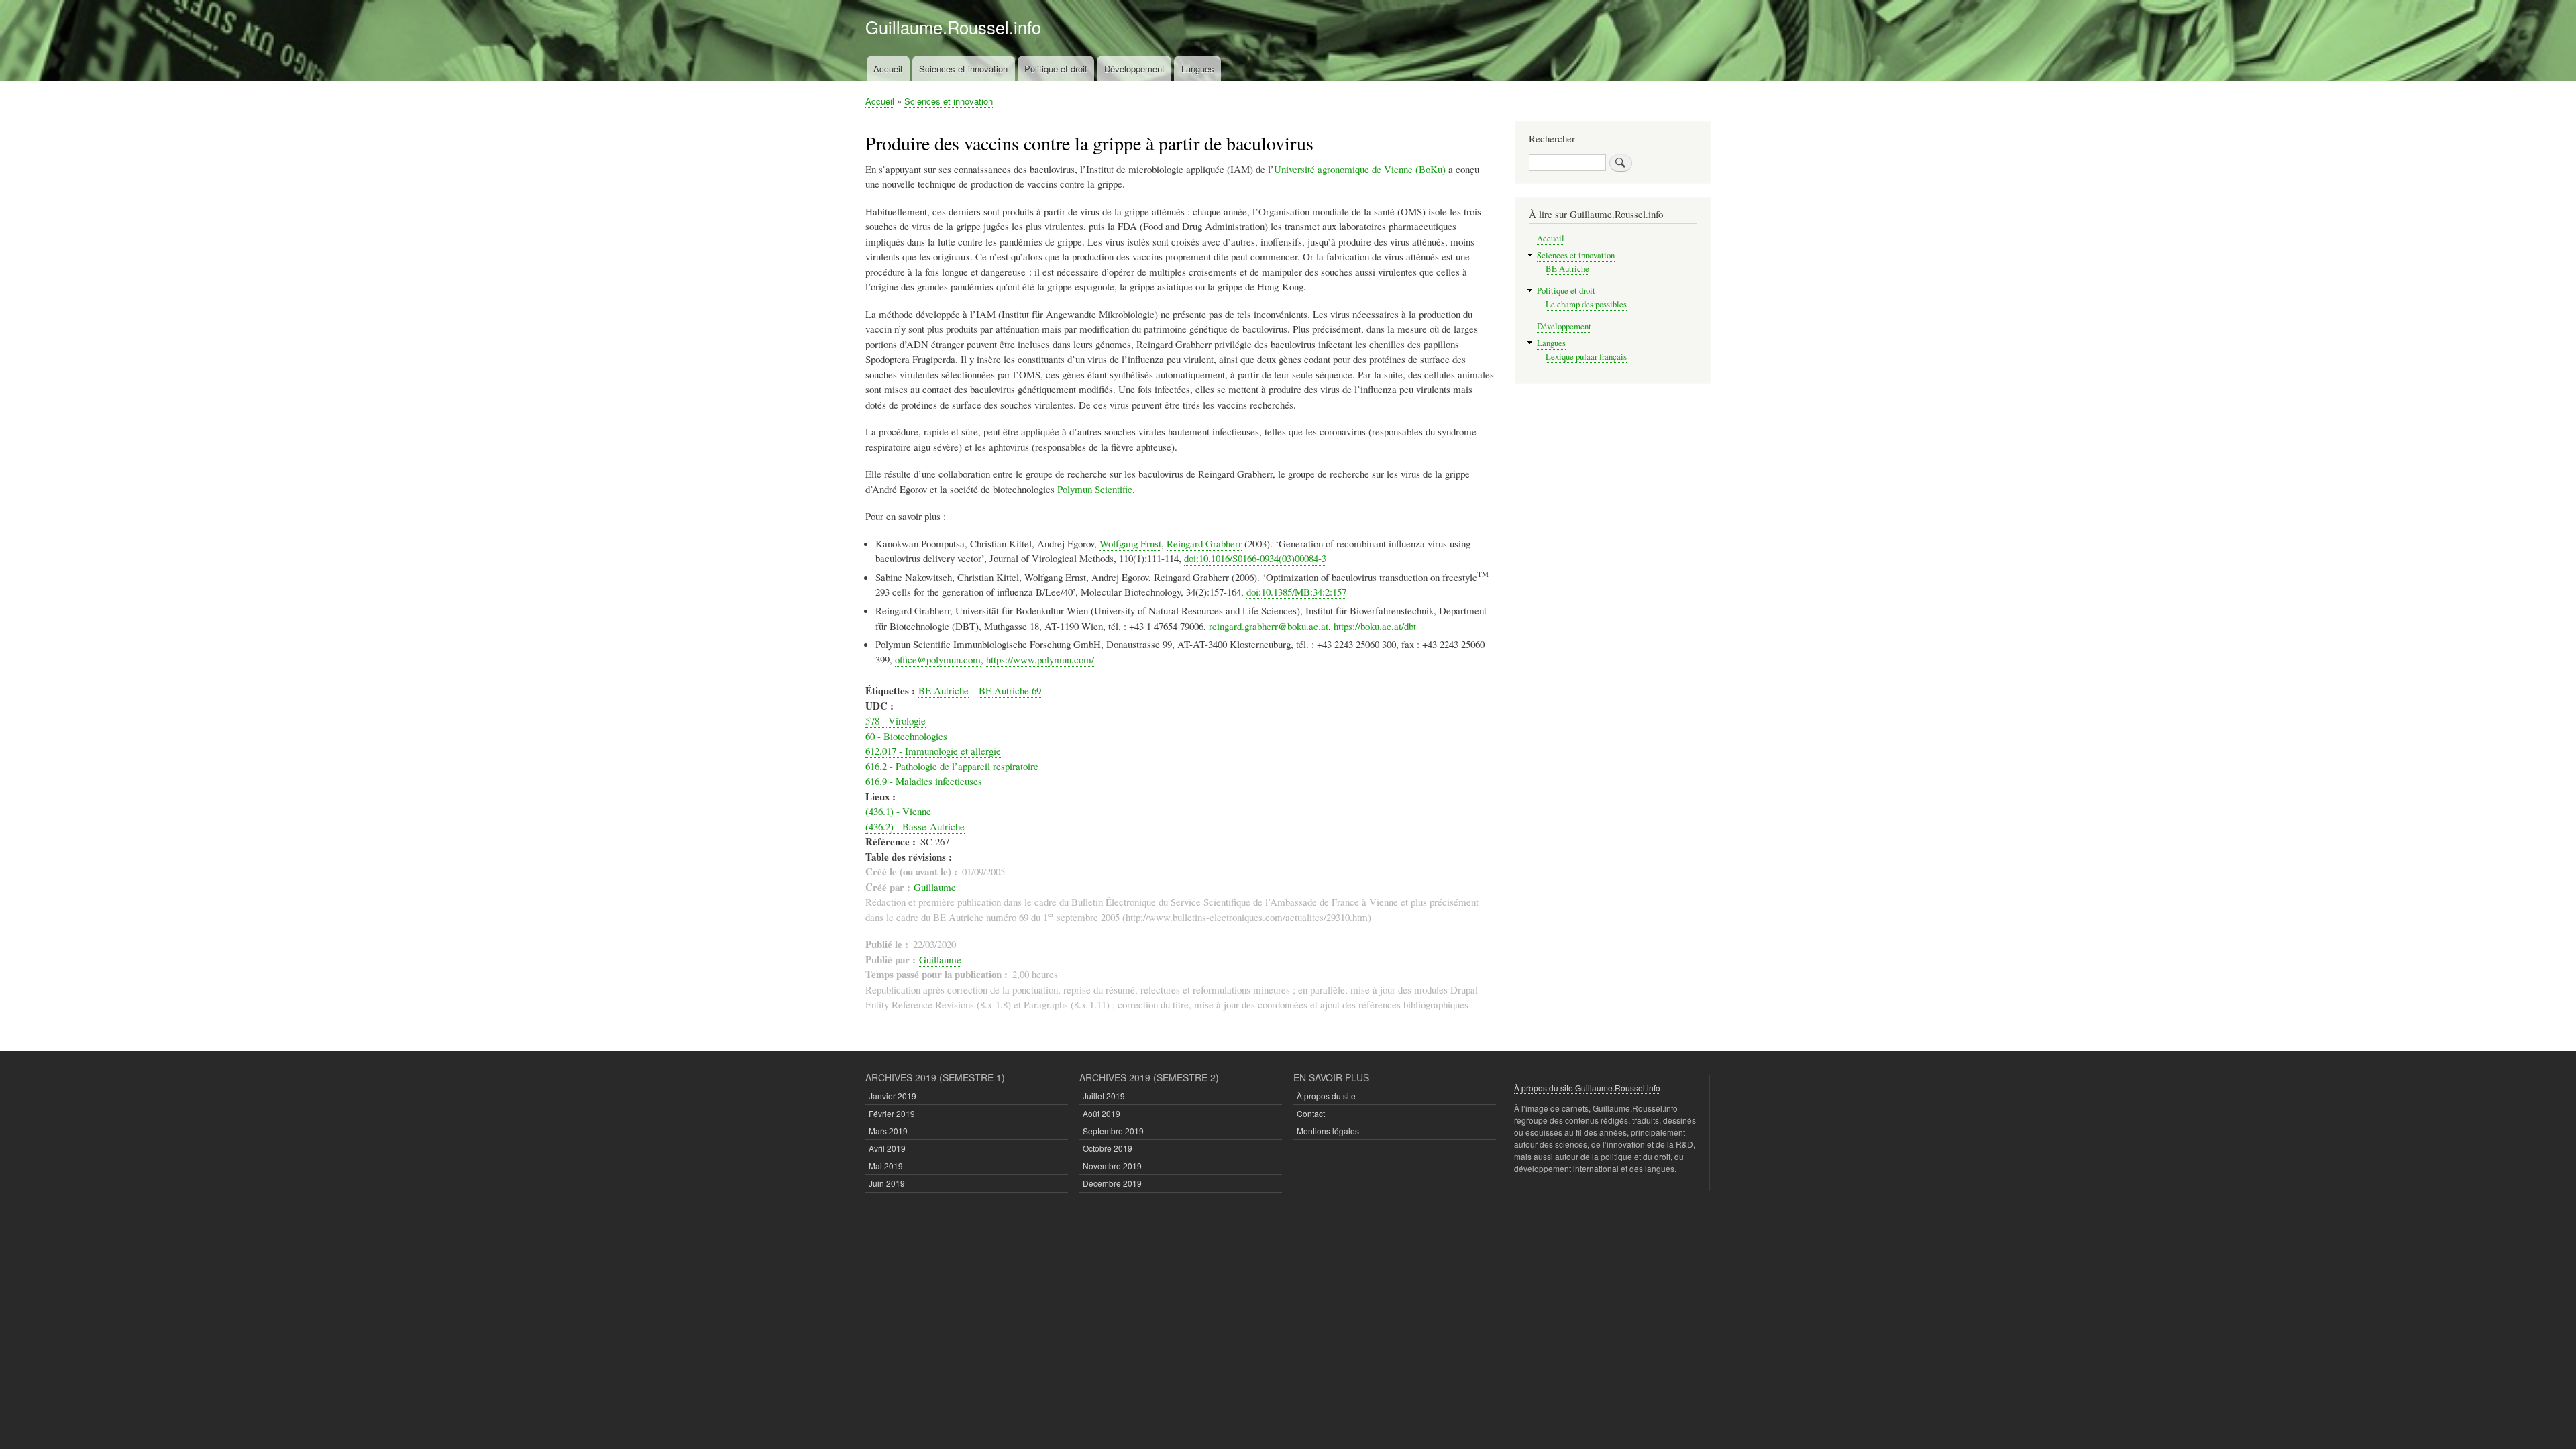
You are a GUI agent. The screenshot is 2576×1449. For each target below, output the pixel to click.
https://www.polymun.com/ (1040, 659)
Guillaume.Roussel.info (953, 27)
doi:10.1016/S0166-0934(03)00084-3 (1255, 558)
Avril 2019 (887, 1148)
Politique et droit (1056, 69)
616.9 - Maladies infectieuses (924, 781)
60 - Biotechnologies (906, 736)
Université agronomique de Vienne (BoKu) (1360, 169)
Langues (1198, 69)
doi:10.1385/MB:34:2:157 (1296, 592)
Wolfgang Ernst (1130, 543)
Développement (1134, 69)
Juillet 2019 (1104, 1096)
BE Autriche (944, 690)
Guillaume (935, 887)
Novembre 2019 (1112, 1166)
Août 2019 (1102, 1113)
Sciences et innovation (963, 69)
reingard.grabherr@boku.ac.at (1269, 626)
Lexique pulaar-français (1586, 357)
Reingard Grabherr (1204, 543)
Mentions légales (1328, 1131)
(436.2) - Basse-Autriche (915, 826)
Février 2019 (892, 1113)
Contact (1311, 1113)
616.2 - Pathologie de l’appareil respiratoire (952, 766)
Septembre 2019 (1113, 1131)
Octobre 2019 (1108, 1148)
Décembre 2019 (1112, 1183)
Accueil (888, 69)
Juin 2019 (887, 1183)
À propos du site (1326, 1096)
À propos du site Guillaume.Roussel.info (1587, 1088)
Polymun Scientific (1095, 489)
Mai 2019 (886, 1166)
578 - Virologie (896, 720)
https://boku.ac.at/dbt (1375, 626)
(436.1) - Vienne (898, 811)
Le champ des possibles (1586, 304)
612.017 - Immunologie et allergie (933, 751)
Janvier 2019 (893, 1096)
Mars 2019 (888, 1131)
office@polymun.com (938, 659)
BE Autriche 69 (1010, 690)
